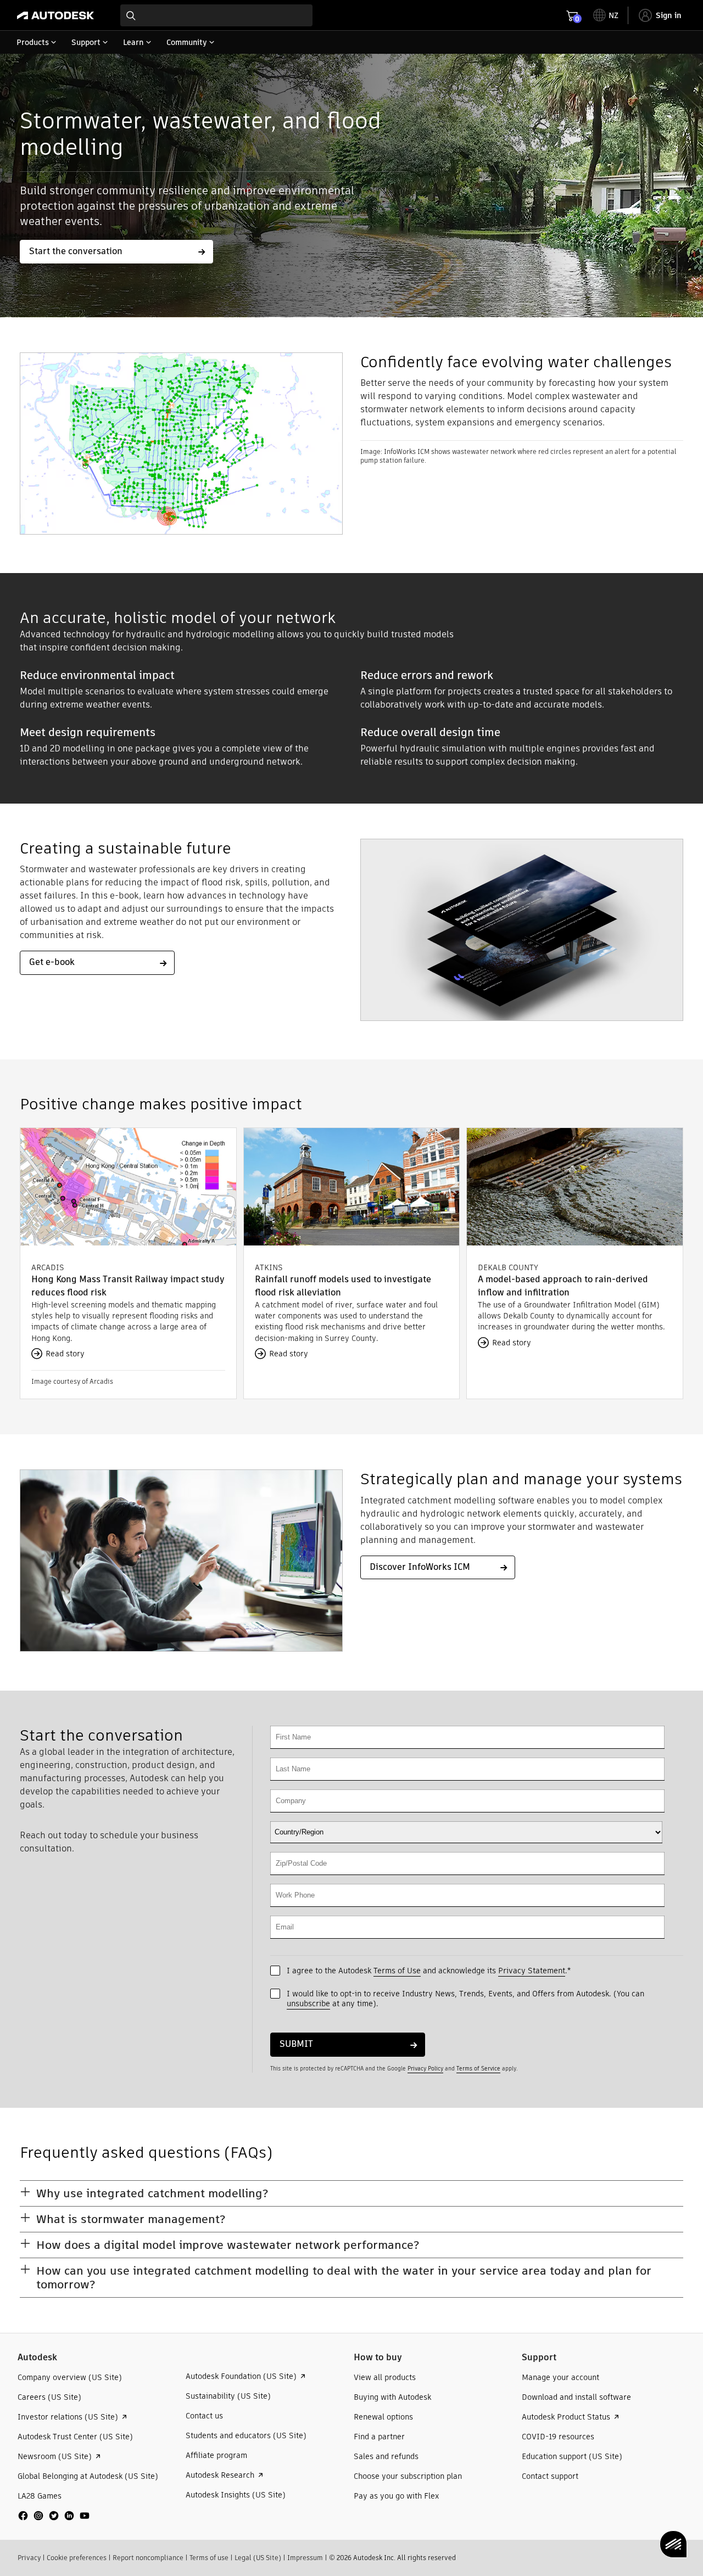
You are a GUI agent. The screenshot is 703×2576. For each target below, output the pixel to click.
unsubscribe (308, 2003)
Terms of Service (478, 2069)
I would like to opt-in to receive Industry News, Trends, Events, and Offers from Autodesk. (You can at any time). (465, 1999)
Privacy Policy (425, 2069)
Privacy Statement (532, 1971)
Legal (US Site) (258, 2558)
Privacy (29, 2558)
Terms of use (209, 2558)
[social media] (54, 2516)
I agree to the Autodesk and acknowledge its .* (429, 1971)
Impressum (305, 2558)
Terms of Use (397, 1971)
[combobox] (216, 15)
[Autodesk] (55, 15)
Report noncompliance (148, 2558)
